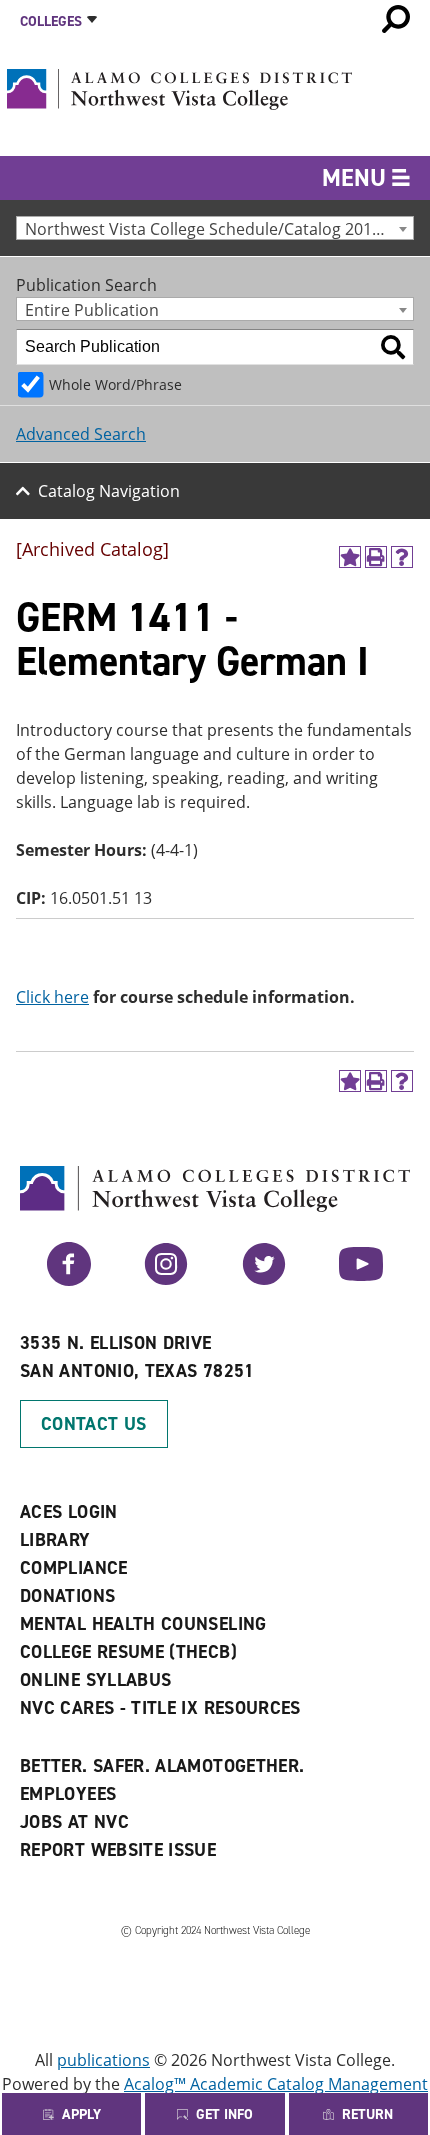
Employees (68, 1794)
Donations (67, 1596)
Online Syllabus (95, 1680)
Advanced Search (81, 434)
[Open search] (396, 19)
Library (55, 1540)
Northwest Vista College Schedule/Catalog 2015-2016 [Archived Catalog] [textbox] (219, 228)
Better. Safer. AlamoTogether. (162, 1766)
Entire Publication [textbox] (92, 309)
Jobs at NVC (74, 1822)
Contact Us (94, 1424)
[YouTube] (361, 1280)
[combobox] (215, 228)
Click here (52, 997)
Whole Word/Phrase (115, 384)
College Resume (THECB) (128, 1652)
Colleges (51, 21)
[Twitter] (264, 1280)
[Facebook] (69, 1280)
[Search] (393, 347)
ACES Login (69, 1512)
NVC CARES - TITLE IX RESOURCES (160, 1708)
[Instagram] (166, 1280)
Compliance (74, 1568)
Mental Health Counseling (143, 1624)
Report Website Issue (118, 1850)
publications (103, 2060)
